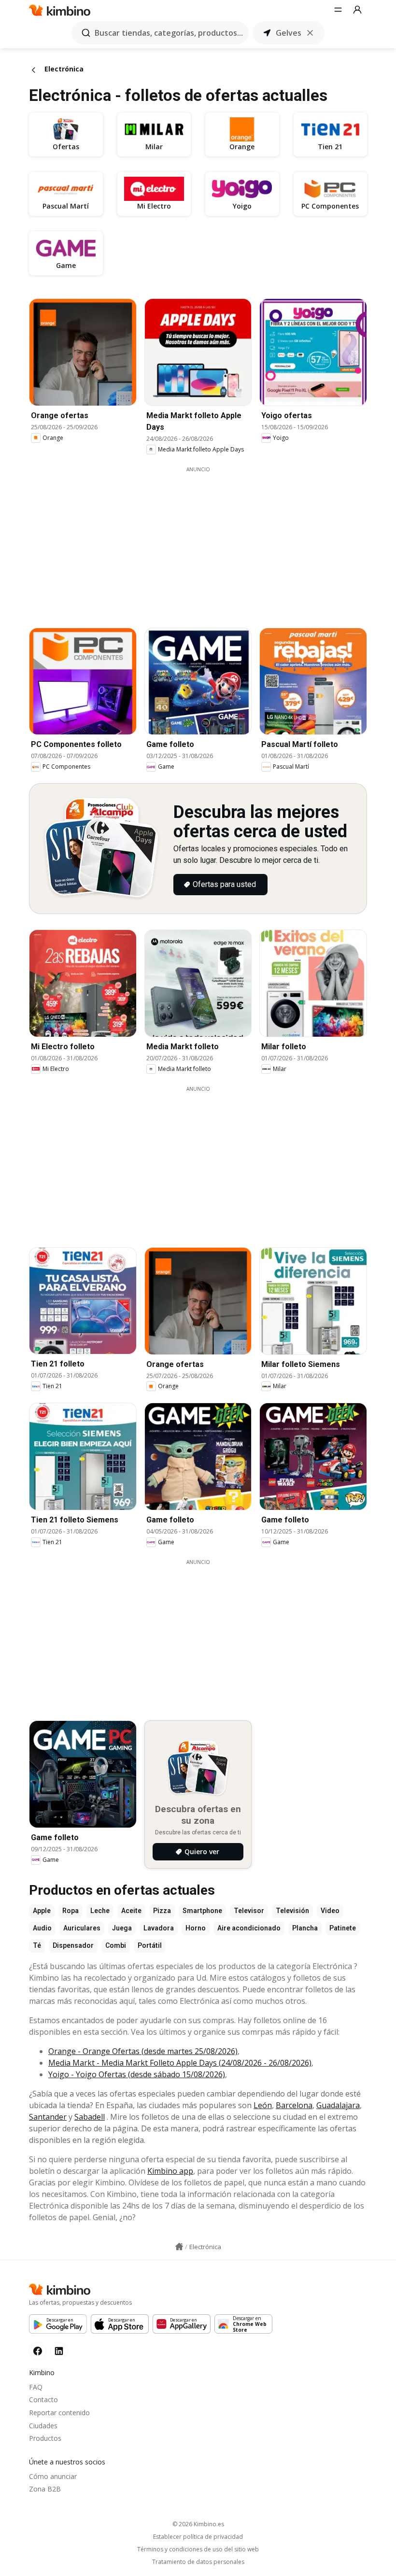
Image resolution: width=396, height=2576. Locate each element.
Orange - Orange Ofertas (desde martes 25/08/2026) (143, 2051)
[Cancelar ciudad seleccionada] (310, 33)
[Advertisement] (205, 541)
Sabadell (90, 2117)
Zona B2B (45, 2489)
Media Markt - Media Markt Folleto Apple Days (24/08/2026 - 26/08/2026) (180, 2063)
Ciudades (43, 2426)
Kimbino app (170, 2171)
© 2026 (198, 2524)
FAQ (36, 2387)
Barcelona (294, 2105)
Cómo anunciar (53, 2476)
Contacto (43, 2400)
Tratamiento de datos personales (198, 2562)
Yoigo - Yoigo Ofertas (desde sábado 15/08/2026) (137, 2074)
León (263, 2105)
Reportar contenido (59, 2413)
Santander (48, 2117)
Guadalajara (338, 2105)
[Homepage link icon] (179, 2247)
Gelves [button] (289, 33)
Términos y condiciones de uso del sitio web (198, 2549)
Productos (45, 2438)
